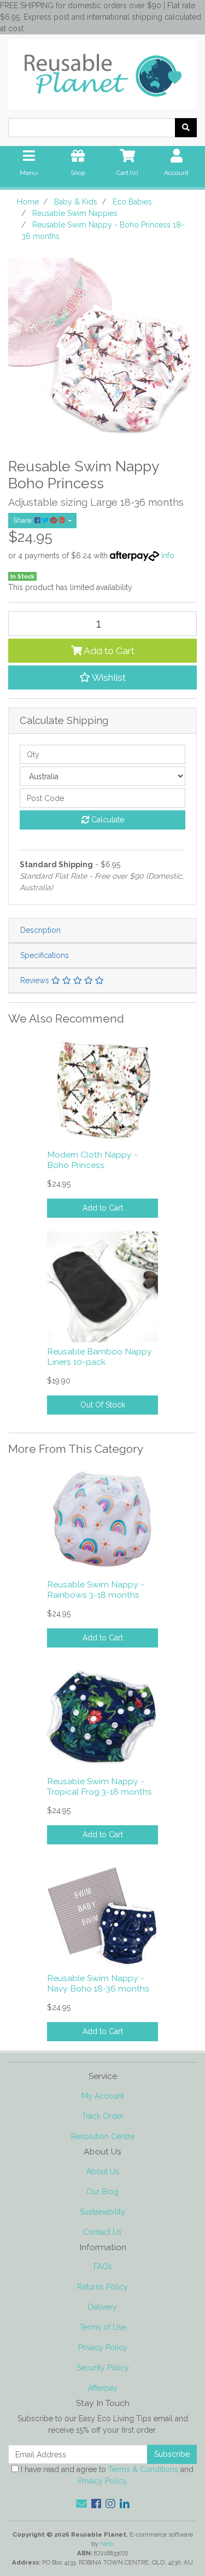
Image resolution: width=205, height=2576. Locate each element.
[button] (102, 677)
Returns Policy (102, 2287)
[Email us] (81, 2504)
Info (168, 556)
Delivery (102, 2307)
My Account (103, 2096)
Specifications (45, 955)
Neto (107, 2544)
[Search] (186, 128)
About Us (103, 2171)
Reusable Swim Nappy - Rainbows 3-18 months (96, 1590)
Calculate (107, 820)
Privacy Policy (103, 2347)
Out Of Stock (103, 1405)
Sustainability (102, 2212)
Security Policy (103, 2368)
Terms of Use (103, 2327)
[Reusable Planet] (102, 71)
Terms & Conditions (143, 2469)
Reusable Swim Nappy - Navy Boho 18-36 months (98, 1983)
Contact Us (102, 2232)
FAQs (103, 2267)
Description (40, 930)
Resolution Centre (103, 2136)
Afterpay (103, 2388)
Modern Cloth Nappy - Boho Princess (92, 1160)
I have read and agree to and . (106, 2475)
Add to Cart (108, 651)
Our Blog (102, 2192)
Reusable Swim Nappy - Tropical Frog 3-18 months (99, 1786)
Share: (24, 520)
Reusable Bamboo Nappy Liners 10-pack (99, 1357)
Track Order (102, 2116)
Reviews (36, 980)
